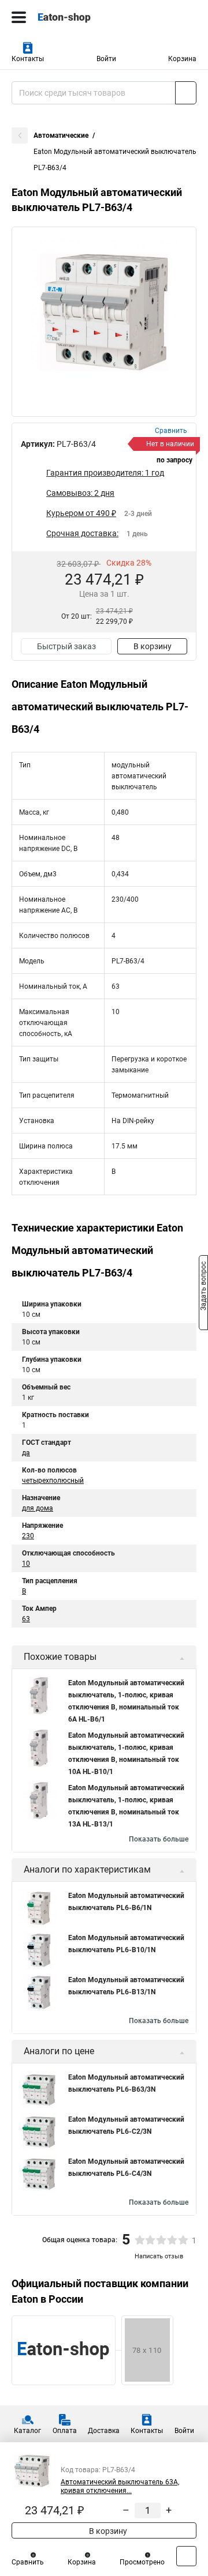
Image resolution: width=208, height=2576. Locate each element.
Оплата (65, 2431)
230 (28, 1536)
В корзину (153, 646)
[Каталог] (19, 17)
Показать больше (159, 1839)
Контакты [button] (28, 59)
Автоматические (61, 135)
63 (26, 1619)
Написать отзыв (159, 2256)
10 (26, 1564)
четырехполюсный (53, 1481)
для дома (38, 1508)
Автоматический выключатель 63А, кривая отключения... (120, 2486)
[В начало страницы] (186, 2556)
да (26, 1453)
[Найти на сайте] (186, 93)
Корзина (182, 59)
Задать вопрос (203, 1287)
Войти (106, 59)
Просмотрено (142, 2562)
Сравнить (28, 2562)
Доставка (104, 2431)
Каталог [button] (27, 2431)
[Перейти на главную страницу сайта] (87, 17)
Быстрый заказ (66, 646)
